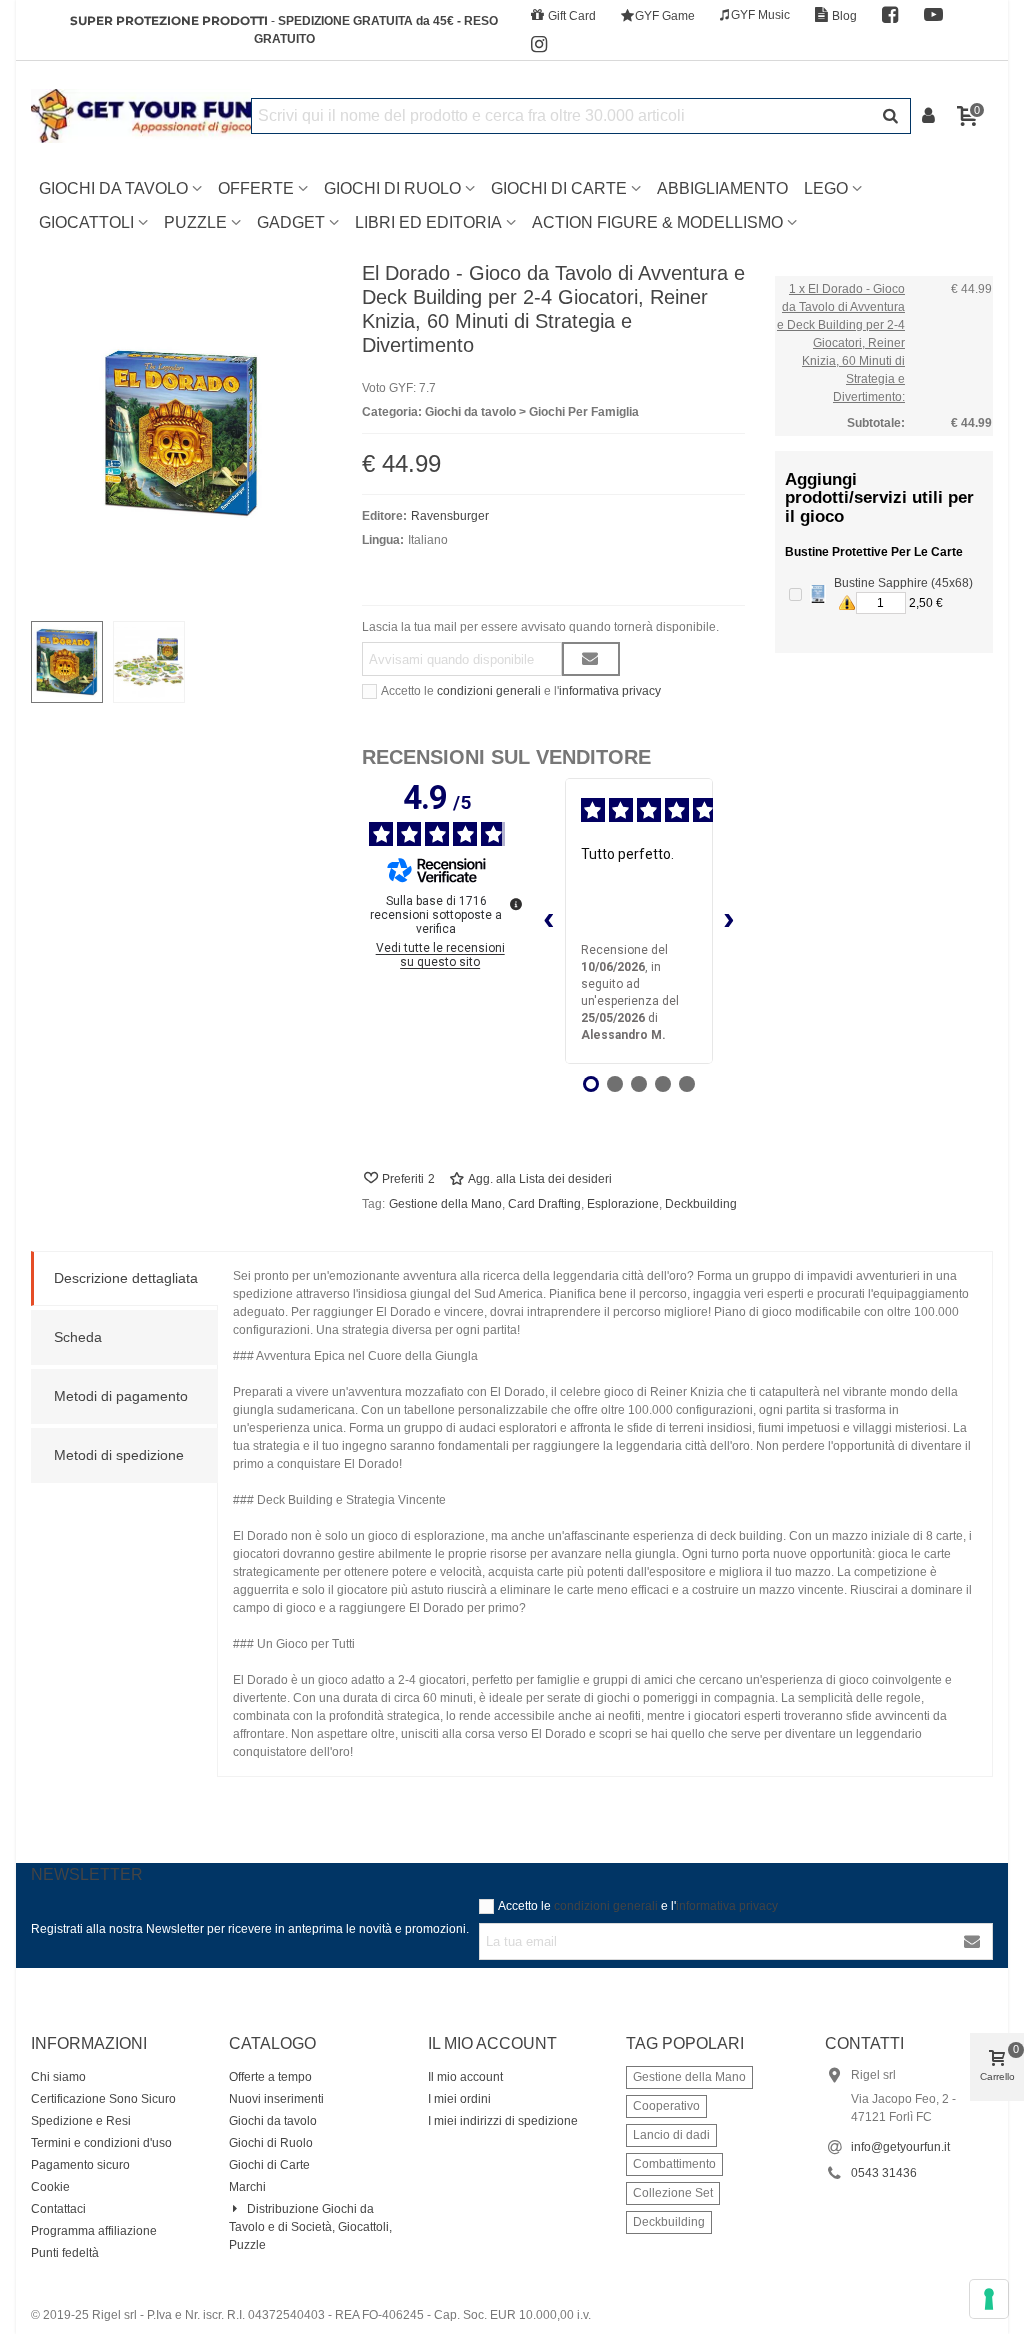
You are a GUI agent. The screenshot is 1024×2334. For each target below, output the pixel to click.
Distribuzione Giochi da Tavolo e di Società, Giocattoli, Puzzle (310, 2227)
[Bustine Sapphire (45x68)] (818, 594)
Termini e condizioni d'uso (101, 2143)
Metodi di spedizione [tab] (119, 1455)
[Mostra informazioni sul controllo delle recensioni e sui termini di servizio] (516, 904)
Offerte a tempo (270, 2077)
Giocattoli (86, 222)
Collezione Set (673, 2193)
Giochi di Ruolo (392, 188)
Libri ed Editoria (428, 222)
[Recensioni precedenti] (549, 921)
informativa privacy (610, 691)
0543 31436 (884, 2173)
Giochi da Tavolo (113, 188)
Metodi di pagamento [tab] (121, 1396)
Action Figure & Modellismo (657, 222)
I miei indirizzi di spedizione (503, 2121)
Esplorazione (623, 1204)
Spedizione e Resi (81, 2121)
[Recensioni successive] (729, 921)
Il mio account (465, 2077)
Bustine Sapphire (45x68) (903, 583)
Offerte (256, 188)
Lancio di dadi (671, 2135)
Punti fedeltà (65, 2253)
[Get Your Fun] (141, 116)
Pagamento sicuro (80, 2165)
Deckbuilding (701, 1204)
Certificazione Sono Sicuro (103, 2099)
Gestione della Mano (445, 1204)
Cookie (50, 2187)
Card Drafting (544, 1204)
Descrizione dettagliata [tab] (126, 1278)
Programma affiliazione (94, 2231)
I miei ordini (459, 2099)
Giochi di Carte (559, 188)
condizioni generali (489, 691)
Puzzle (195, 222)
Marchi (247, 2187)
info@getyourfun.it (900, 2147)
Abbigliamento (722, 188)
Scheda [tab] (78, 1337)
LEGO (826, 188)
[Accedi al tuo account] (930, 116)
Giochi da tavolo (273, 2121)
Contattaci (58, 2209)
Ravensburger (450, 516)
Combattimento (674, 2164)
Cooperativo (666, 2106)
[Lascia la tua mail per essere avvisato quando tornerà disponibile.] (591, 659)
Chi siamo (58, 2077)
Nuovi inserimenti (276, 2099)
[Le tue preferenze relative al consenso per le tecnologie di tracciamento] (989, 2299)
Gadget (291, 222)
